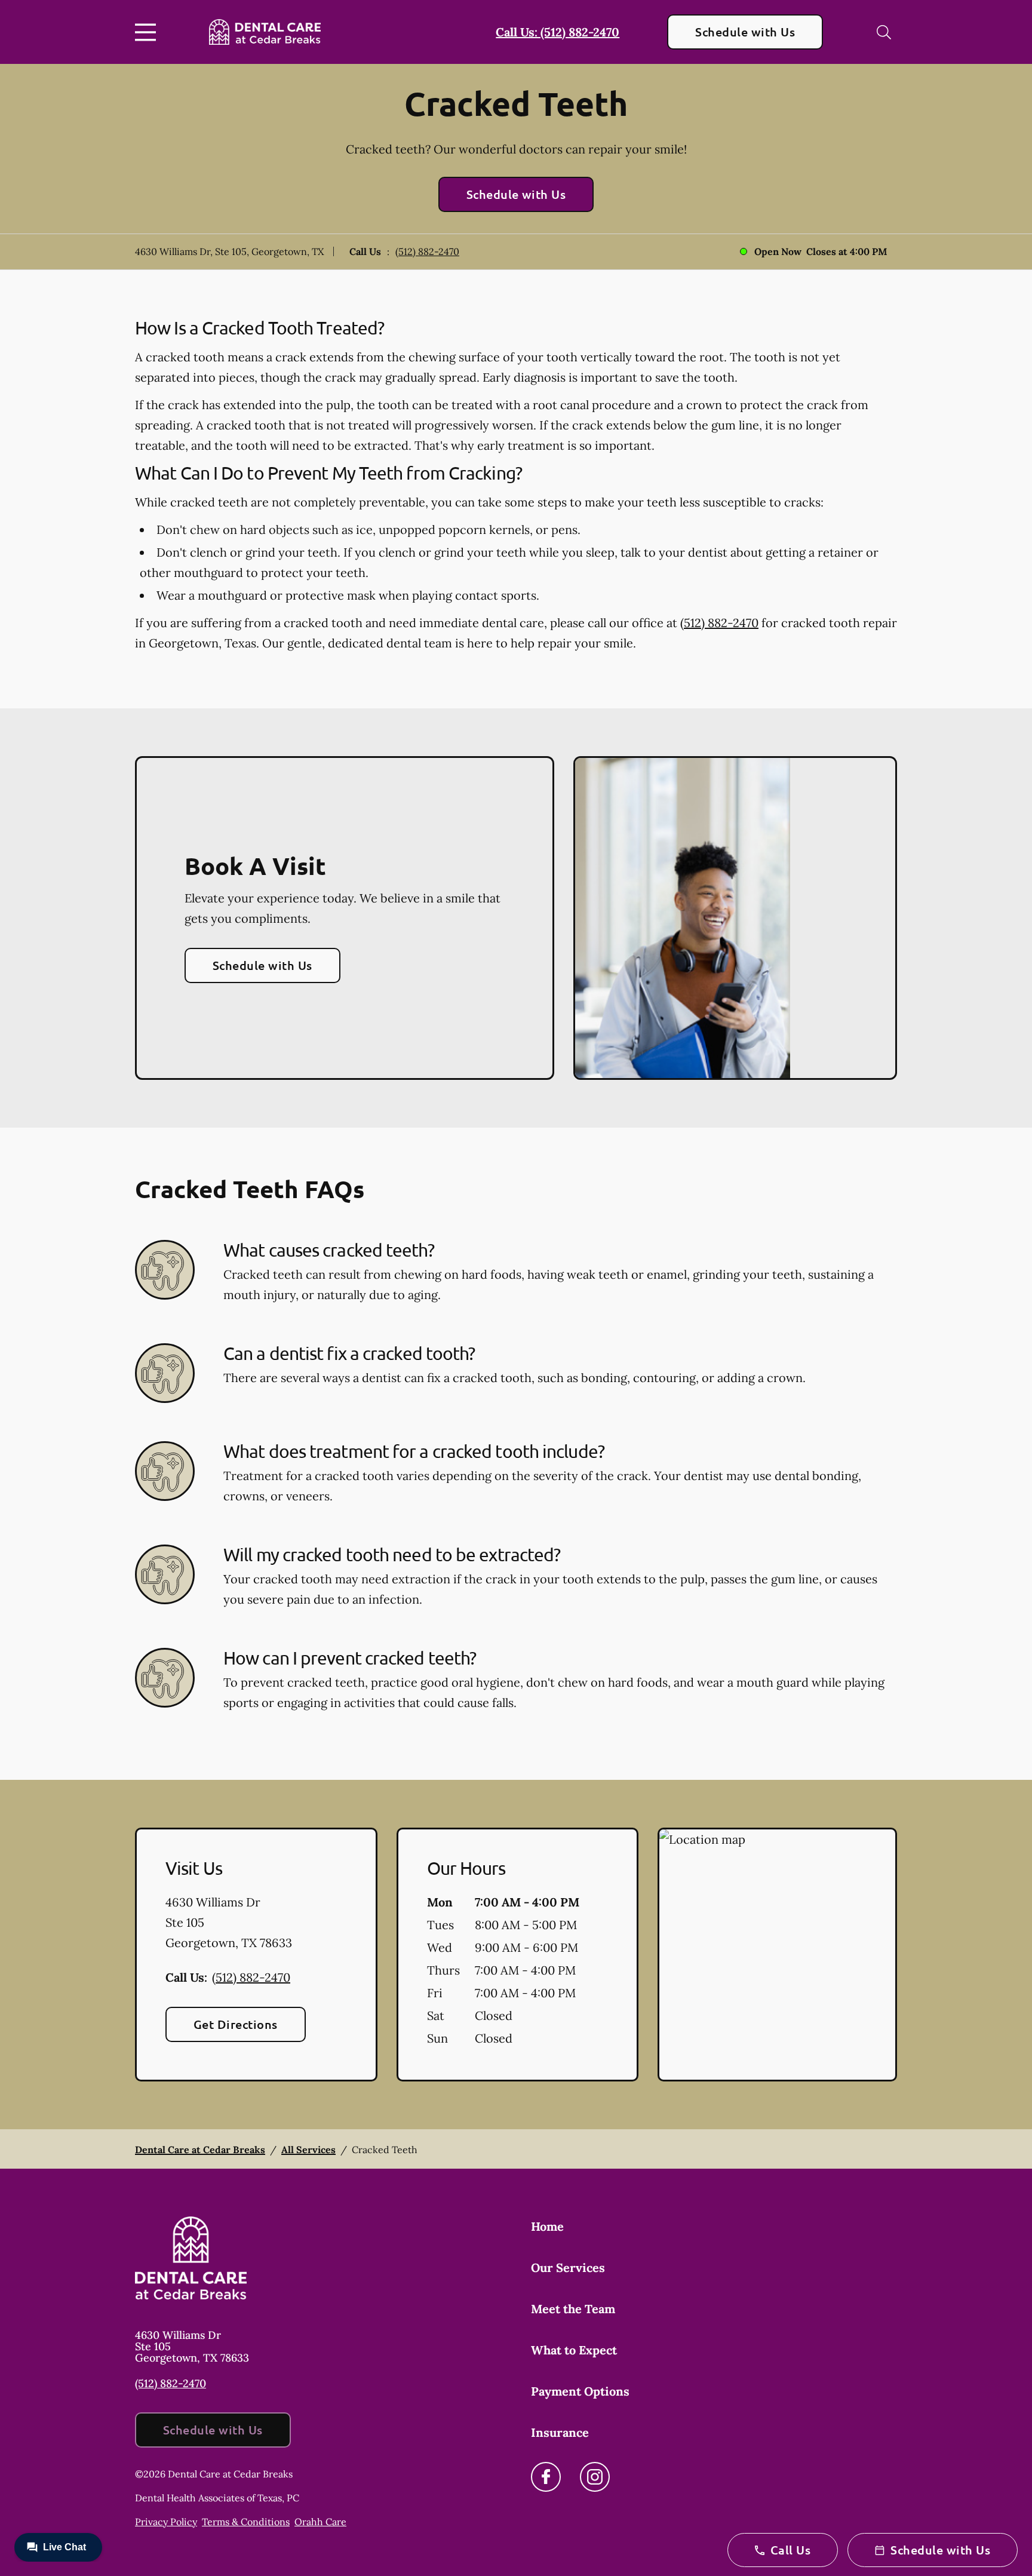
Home (547, 2226)
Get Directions (236, 2024)
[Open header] (148, 32)
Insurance (560, 2432)
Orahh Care (320, 2522)
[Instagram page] (595, 2477)
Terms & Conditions (246, 2522)
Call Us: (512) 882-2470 (558, 32)
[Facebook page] (546, 2477)
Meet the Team (573, 2309)
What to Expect (574, 2350)
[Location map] (777, 1955)
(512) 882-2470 (427, 251)
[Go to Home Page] (265, 32)
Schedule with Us (745, 32)
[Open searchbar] (884, 32)
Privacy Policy (166, 2522)
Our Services (568, 2268)
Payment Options (580, 2391)
